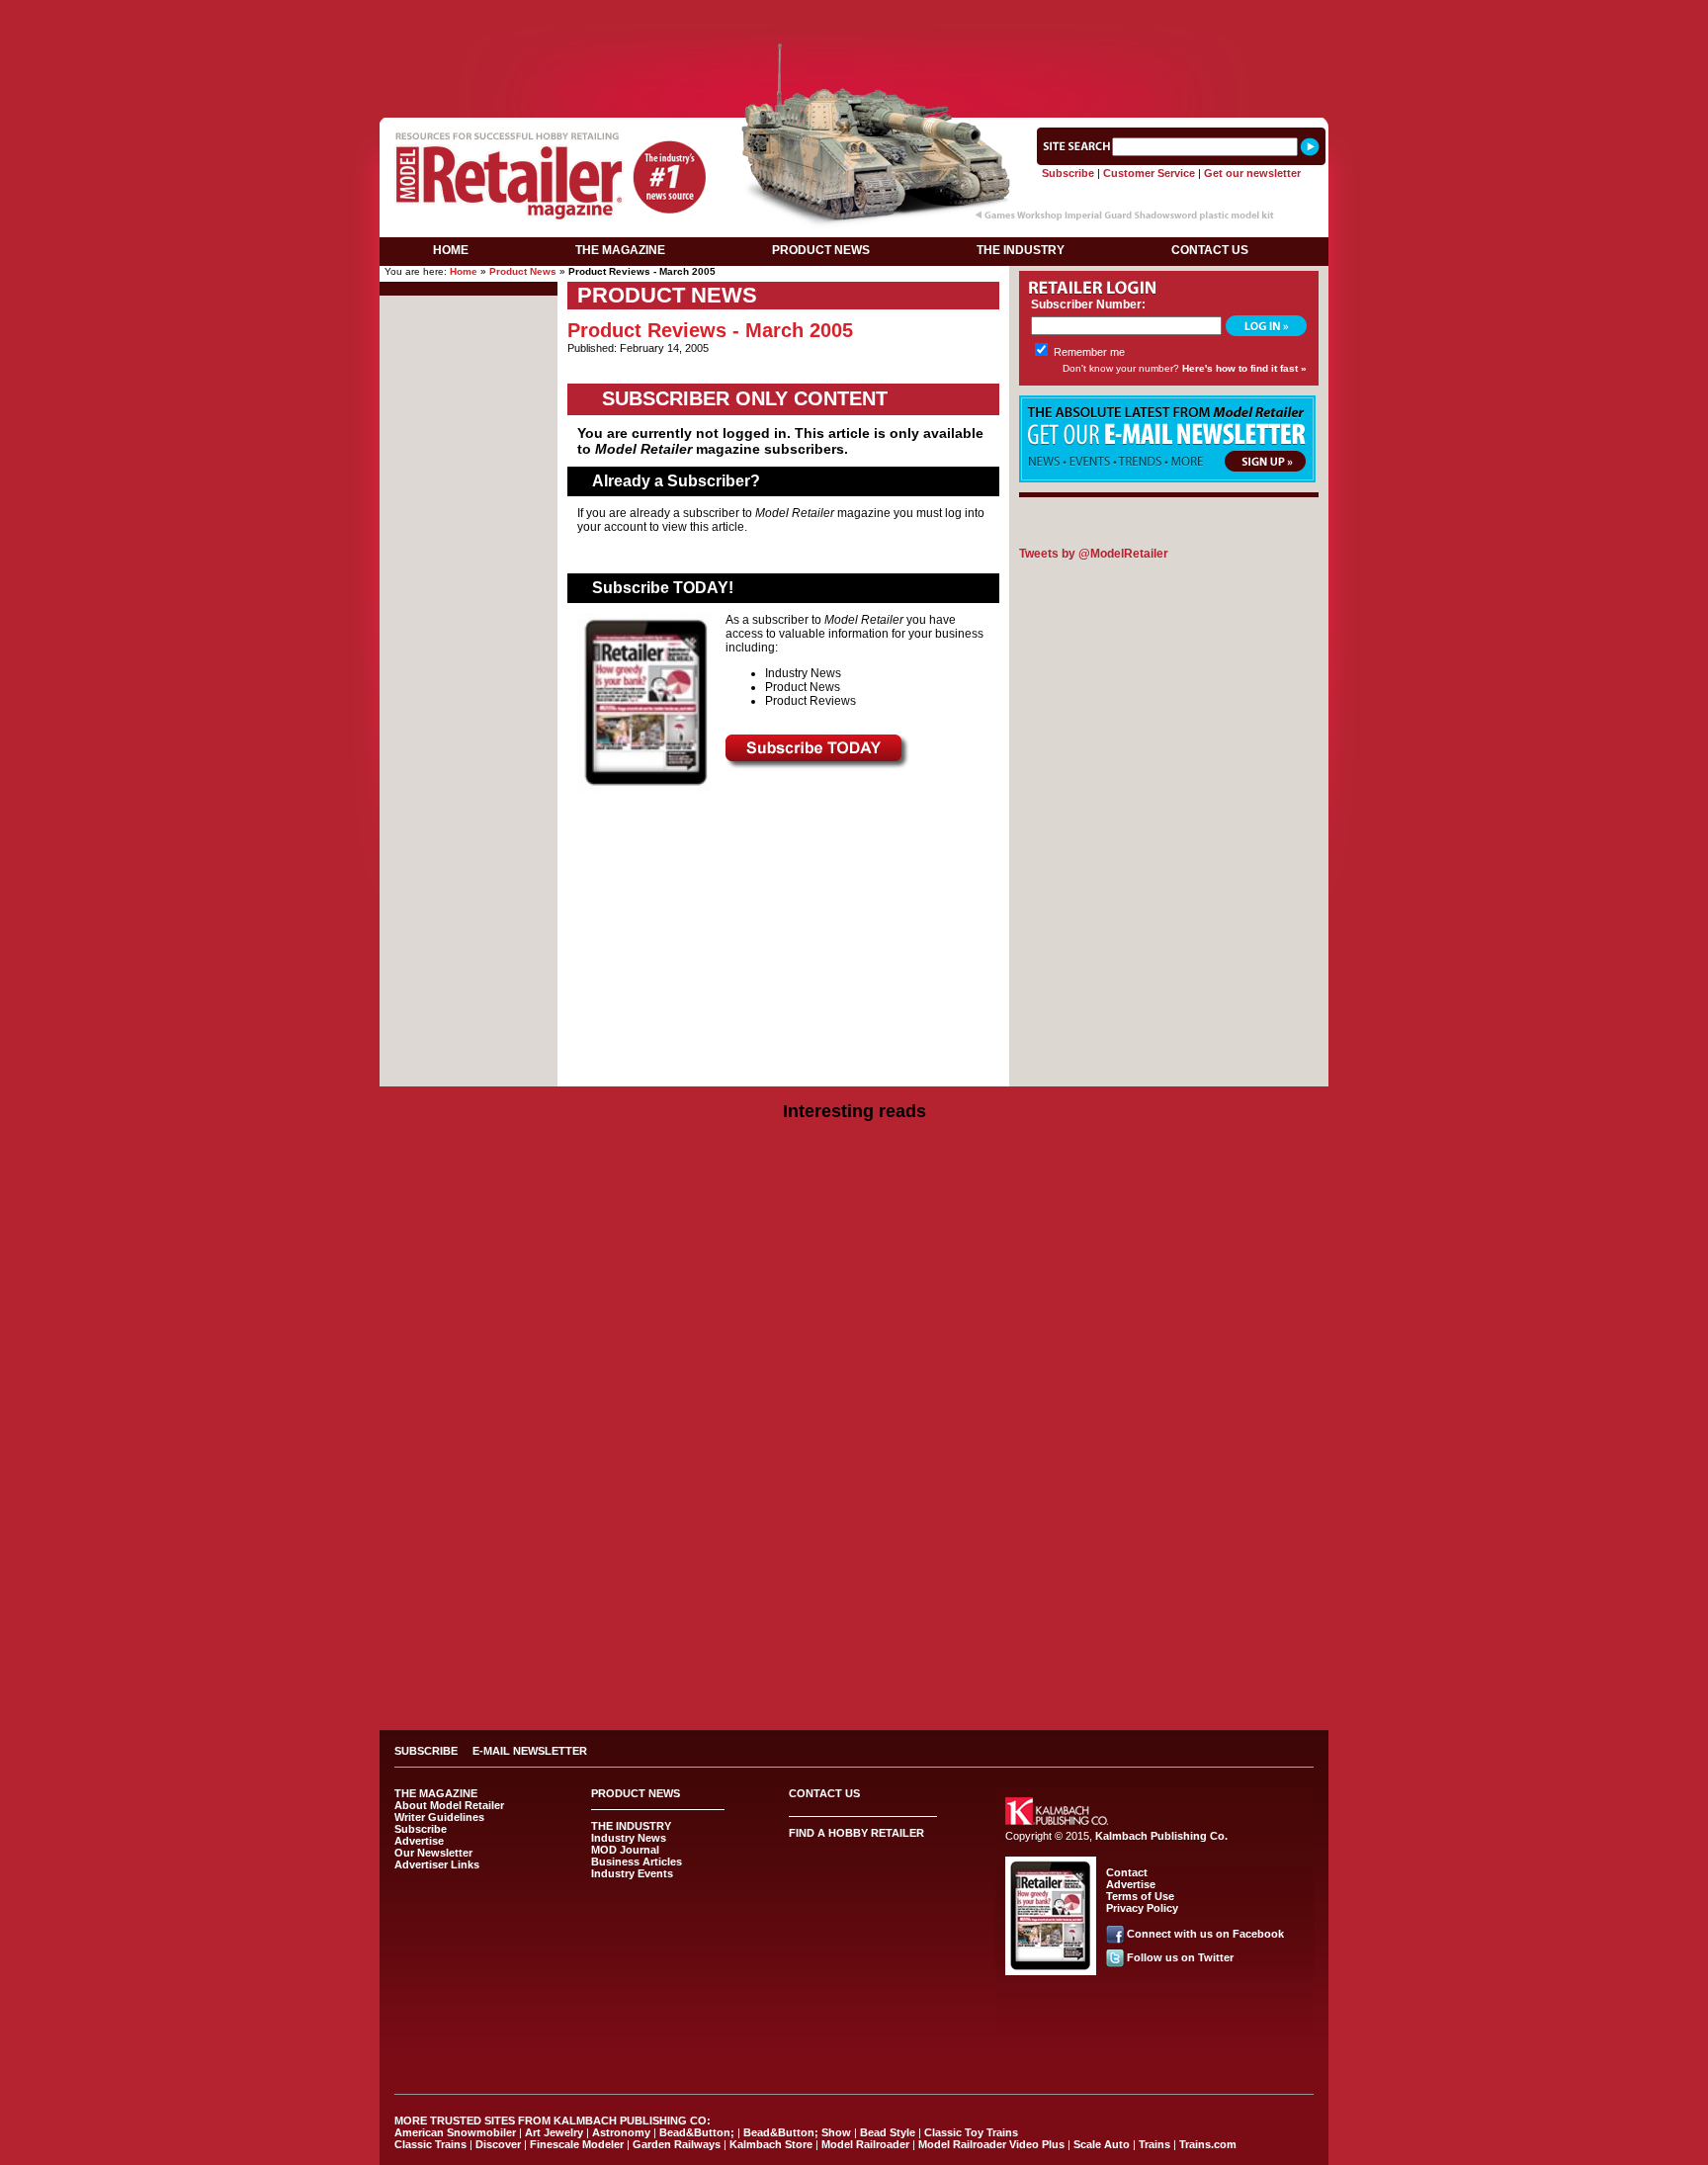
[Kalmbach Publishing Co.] (1057, 1821)
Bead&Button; (697, 2132)
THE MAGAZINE (620, 250)
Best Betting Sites (854, 1296)
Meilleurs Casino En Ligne (854, 1628)
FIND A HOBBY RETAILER (856, 1833)
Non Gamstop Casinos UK (854, 1158)
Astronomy (621, 2132)
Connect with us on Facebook (1205, 1934)
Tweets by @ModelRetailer (1094, 554)
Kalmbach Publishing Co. (1161, 1836)
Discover (498, 2144)
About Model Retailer (449, 1805)
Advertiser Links (437, 1864)
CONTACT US (1210, 250)
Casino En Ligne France (854, 1601)
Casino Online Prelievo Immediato (854, 1171)
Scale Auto (1102, 2144)
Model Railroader (865, 2144)
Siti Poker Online (854, 1697)
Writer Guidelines (439, 1817)
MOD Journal (625, 1850)
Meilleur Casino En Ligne (854, 1393)
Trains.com (1208, 2144)
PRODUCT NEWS (821, 250)
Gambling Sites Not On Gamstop (854, 1490)
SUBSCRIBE (426, 1751)
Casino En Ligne (854, 1656)
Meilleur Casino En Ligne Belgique (854, 1559)
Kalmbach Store (771, 2144)
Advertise (419, 1841)
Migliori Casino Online (854, 1199)
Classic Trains (430, 2144)
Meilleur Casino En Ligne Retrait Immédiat (854, 1407)
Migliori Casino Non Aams (854, 1504)
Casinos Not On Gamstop (1193, 12)
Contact (1127, 1872)
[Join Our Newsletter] (1167, 478)
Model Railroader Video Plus (991, 2144)
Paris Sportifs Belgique (854, 1545)
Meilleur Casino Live (657, 12)
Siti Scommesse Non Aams (1025, 12)
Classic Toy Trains (971, 2132)
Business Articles (637, 1862)
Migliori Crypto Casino (854, 1614)
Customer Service (1149, 173)
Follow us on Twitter (1180, 1957)
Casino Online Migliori (854, 1517)
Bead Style (888, 2132)
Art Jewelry (554, 2132)
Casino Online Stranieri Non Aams (854, 1241)
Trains (1154, 2144)
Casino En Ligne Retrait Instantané (831, 12)
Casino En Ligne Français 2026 (854, 1642)
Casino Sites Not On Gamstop (854, 1255)
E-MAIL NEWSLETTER (530, 1751)
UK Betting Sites (854, 1379)
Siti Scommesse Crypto (854, 1573)
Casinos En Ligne (854, 1421)
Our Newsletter (433, 1853)
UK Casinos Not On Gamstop (854, 1338)
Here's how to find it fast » (1244, 368)
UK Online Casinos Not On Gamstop (854, 1213)
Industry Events (632, 1873)
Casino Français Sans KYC (854, 1684)
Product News (523, 271)
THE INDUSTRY (1021, 250)
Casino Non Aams (854, 1476)
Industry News (629, 1838)
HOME (451, 250)
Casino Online (854, 1670)
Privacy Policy (1142, 1908)
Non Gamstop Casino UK (854, 1268)
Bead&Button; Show (797, 2132)
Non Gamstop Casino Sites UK (854, 1282)
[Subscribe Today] (817, 765)
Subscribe (1068, 173)
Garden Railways (677, 2144)
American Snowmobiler (455, 2132)
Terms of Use (1140, 1896)
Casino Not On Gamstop (512, 12)
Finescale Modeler (577, 2144)
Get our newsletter (1252, 173)
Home (464, 271)
